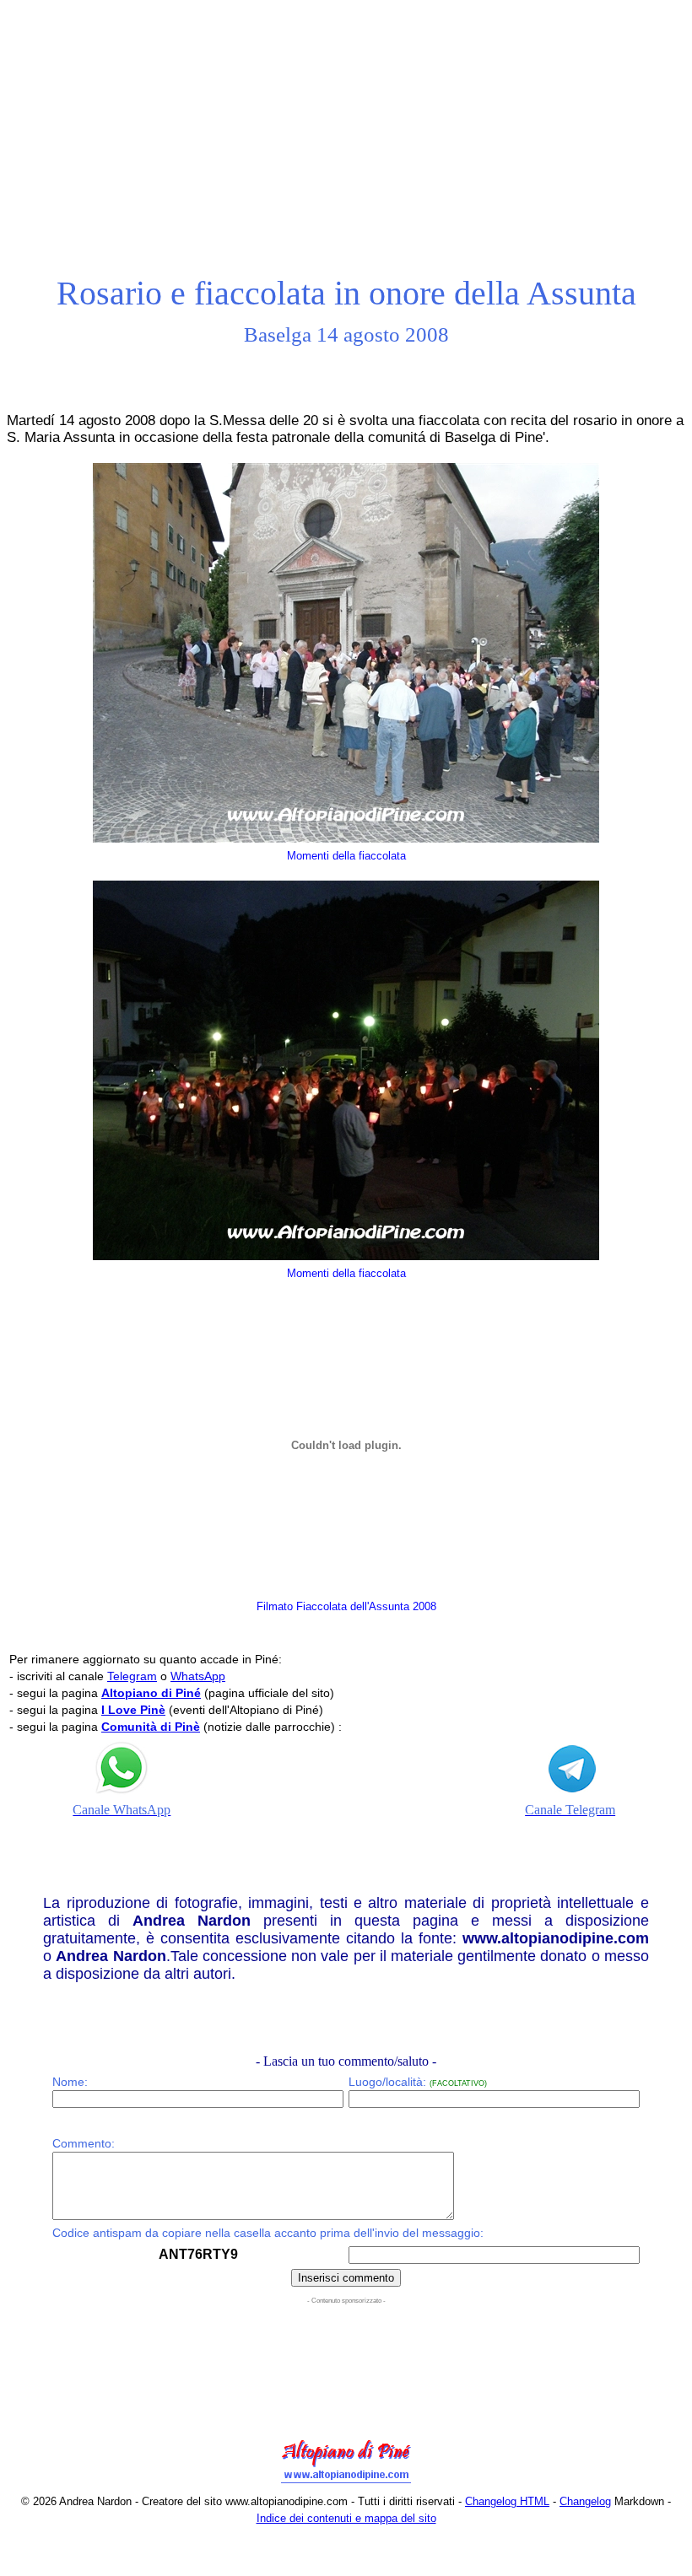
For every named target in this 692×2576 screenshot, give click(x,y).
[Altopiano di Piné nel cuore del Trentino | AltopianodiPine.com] (346, 2484)
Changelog (585, 2501)
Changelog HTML (507, 2501)
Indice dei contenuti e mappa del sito (346, 2518)
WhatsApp (198, 1676)
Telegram (132, 1676)
